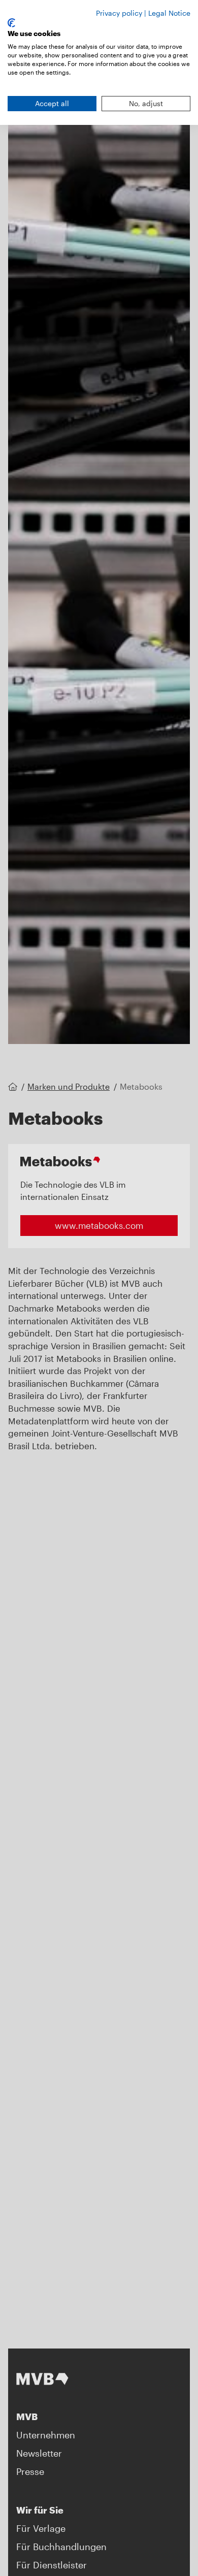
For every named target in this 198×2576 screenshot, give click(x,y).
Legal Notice (169, 13)
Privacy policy (119, 13)
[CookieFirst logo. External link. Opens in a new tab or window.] (11, 23)
